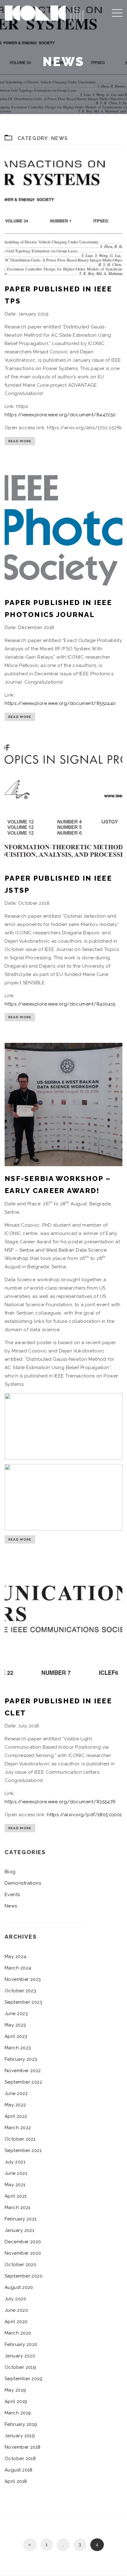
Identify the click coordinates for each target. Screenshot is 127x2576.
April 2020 (16, 2322)
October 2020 (20, 2265)
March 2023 (18, 2048)
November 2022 (23, 2071)
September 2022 (23, 2082)
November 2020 (23, 2253)
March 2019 (18, 2413)
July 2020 (15, 2299)
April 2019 (16, 2401)
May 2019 (15, 2390)
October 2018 (20, 2459)
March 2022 (18, 2128)
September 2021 (23, 2150)
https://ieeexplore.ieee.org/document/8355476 (60, 1802)
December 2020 (23, 2242)
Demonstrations (23, 1883)
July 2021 (15, 2162)
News (11, 1906)
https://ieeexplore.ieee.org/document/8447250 (60, 415)
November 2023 (23, 1979)
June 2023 (16, 2014)
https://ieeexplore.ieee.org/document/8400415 (60, 1004)
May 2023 (15, 2025)
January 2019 (20, 2436)
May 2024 (16, 1957)
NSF (10, 1250)
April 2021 (16, 2196)
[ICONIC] (44, 12)
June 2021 (16, 2173)
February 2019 (21, 2424)
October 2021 (20, 2139)
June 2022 (16, 2093)
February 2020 (21, 2344)
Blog (10, 1872)
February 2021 (21, 2219)
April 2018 (16, 2481)
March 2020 (18, 2333)
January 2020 (20, 2356)
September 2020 (24, 2276)
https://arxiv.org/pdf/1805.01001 (84, 1815)
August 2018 (19, 2470)
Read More (20, 441)
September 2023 (23, 2002)
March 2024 (18, 1968)
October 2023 (20, 1991)
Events (12, 1895)
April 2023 (16, 2036)
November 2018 (23, 2447)
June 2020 (16, 2310)
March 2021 (18, 2208)
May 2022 (15, 2105)
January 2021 (19, 2230)
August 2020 (19, 2287)
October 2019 (20, 2367)
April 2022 (16, 2116)
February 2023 (21, 2059)
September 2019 (23, 2379)
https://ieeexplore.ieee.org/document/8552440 (60, 703)
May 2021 (15, 2185)
